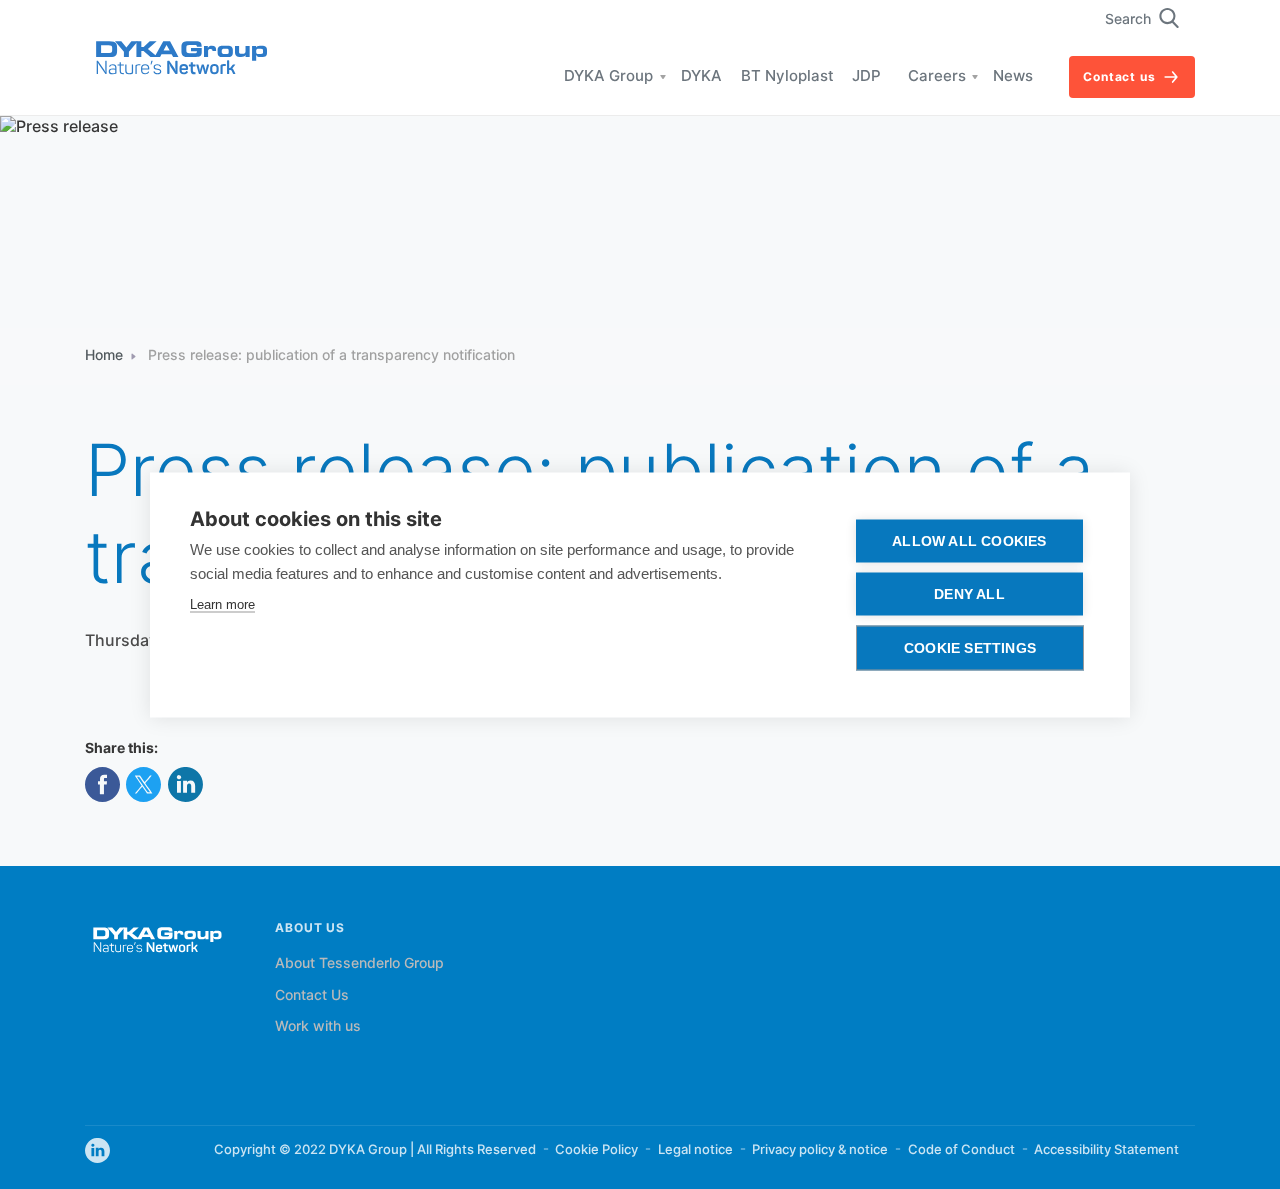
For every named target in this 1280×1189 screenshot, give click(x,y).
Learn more (222, 603)
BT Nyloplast (787, 77)
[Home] (181, 59)
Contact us (1119, 77)
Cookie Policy (596, 1150)
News (1013, 77)
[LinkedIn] (185, 786)
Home (104, 356)
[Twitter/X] (143, 786)
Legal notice (695, 1150)
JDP (866, 77)
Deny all (969, 593)
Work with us (318, 1027)
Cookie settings (970, 647)
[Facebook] (102, 786)
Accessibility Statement (1106, 1150)
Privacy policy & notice (820, 1150)
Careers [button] (937, 77)
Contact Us (312, 996)
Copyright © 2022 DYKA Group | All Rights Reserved (375, 1150)
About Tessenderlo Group (359, 964)
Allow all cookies (969, 540)
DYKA (701, 77)
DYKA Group (608, 77)
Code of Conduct (961, 1150)
